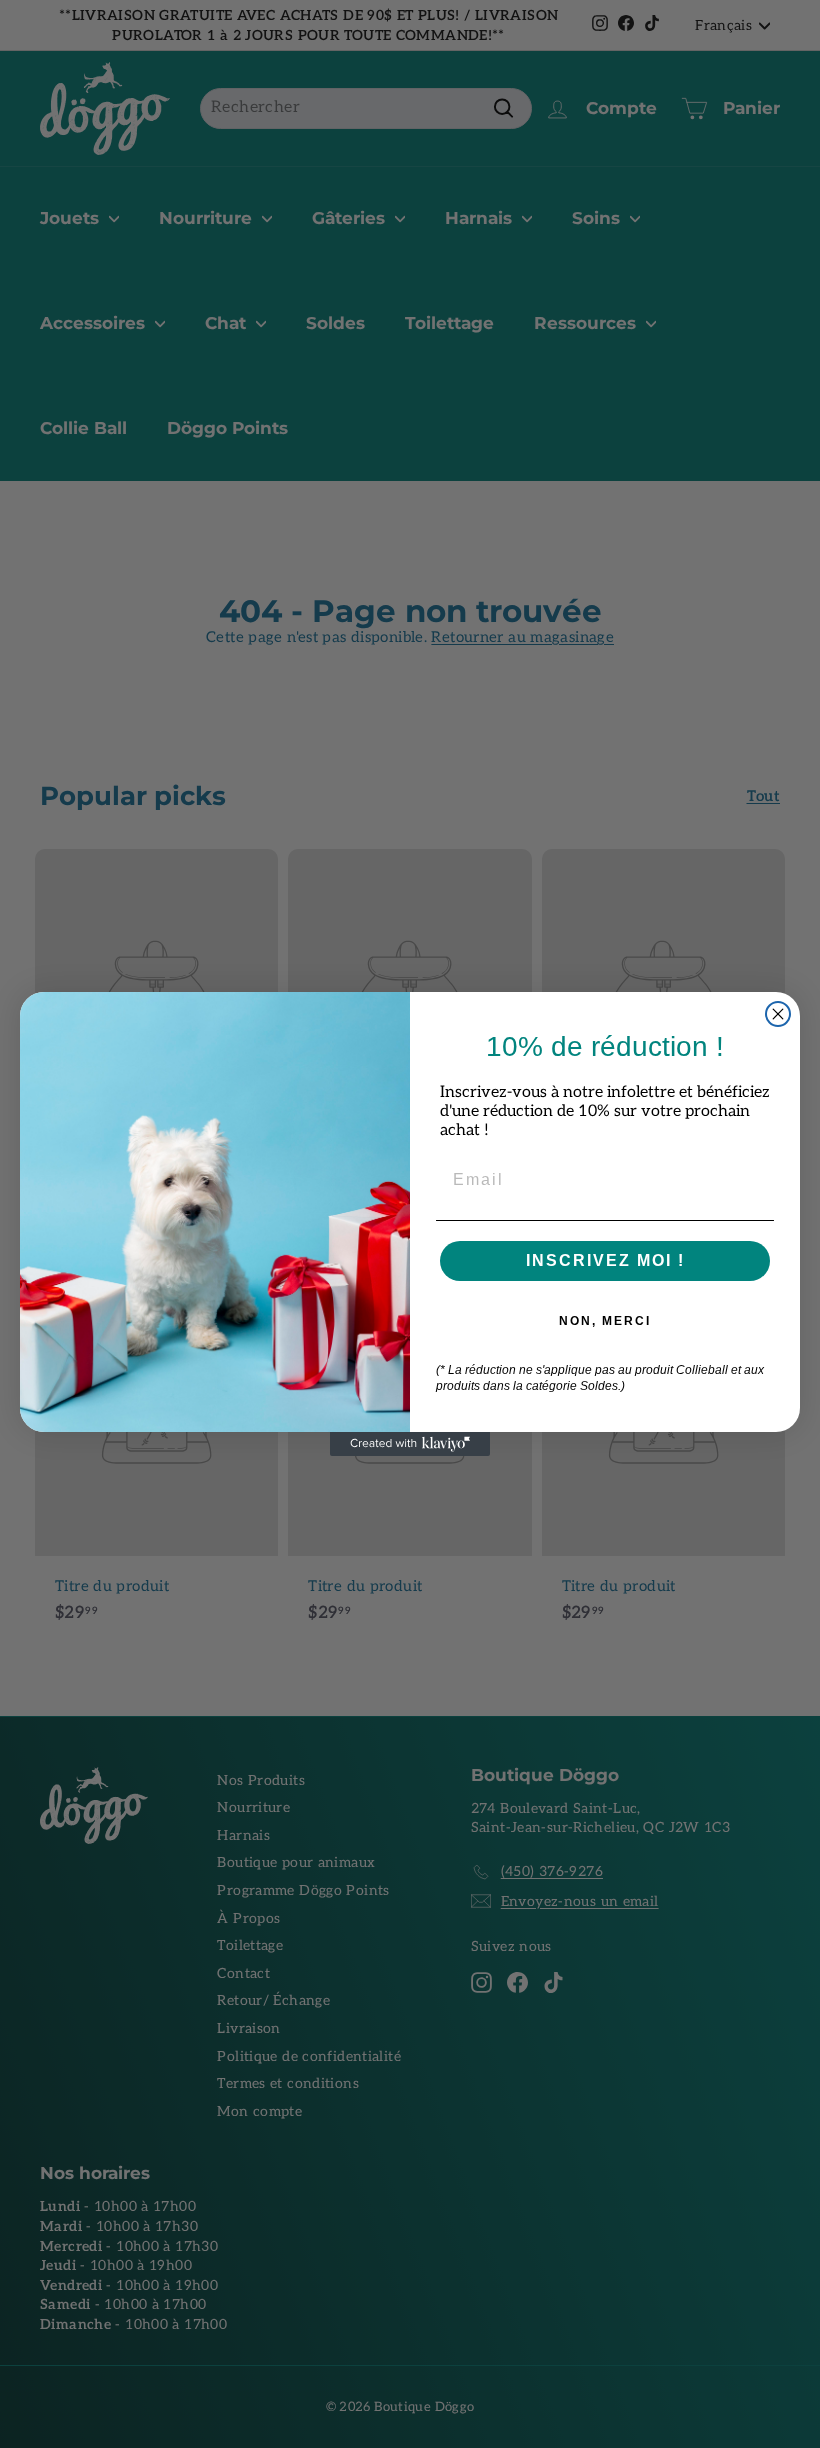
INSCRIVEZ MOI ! (605, 1260)
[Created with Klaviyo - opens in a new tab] (410, 1444)
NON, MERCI (605, 1321)
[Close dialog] (778, 1014)
